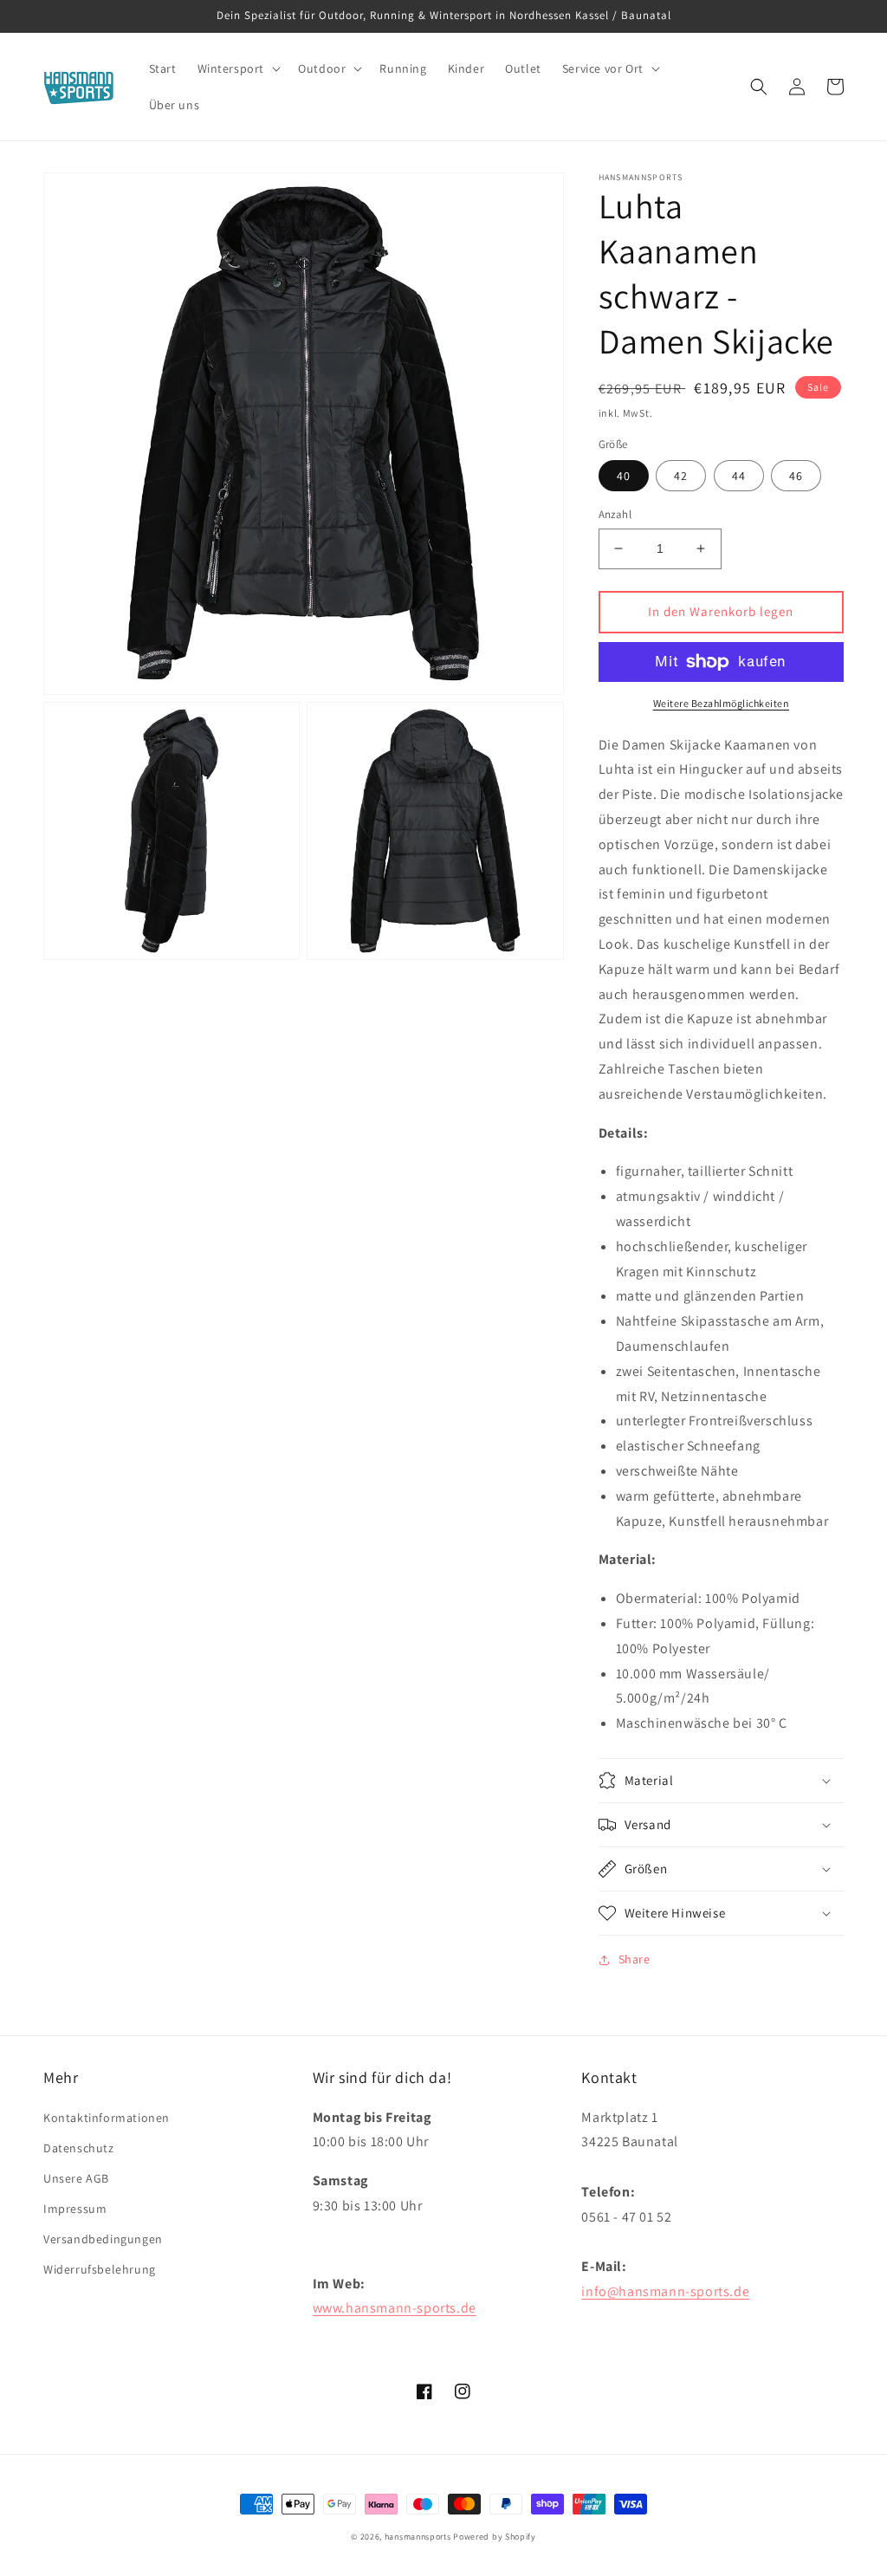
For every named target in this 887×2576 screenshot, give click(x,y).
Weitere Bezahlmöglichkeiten (722, 703)
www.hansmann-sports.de (395, 2308)
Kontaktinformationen (107, 2118)
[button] (238, 68)
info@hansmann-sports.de (665, 2291)
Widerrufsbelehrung (100, 2269)
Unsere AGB (76, 2178)
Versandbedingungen (103, 2239)
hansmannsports (418, 2537)
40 (624, 476)
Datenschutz (79, 2148)
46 (796, 476)
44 (739, 476)
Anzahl (615, 514)
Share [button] (634, 1959)
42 (681, 476)
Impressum (75, 2209)
